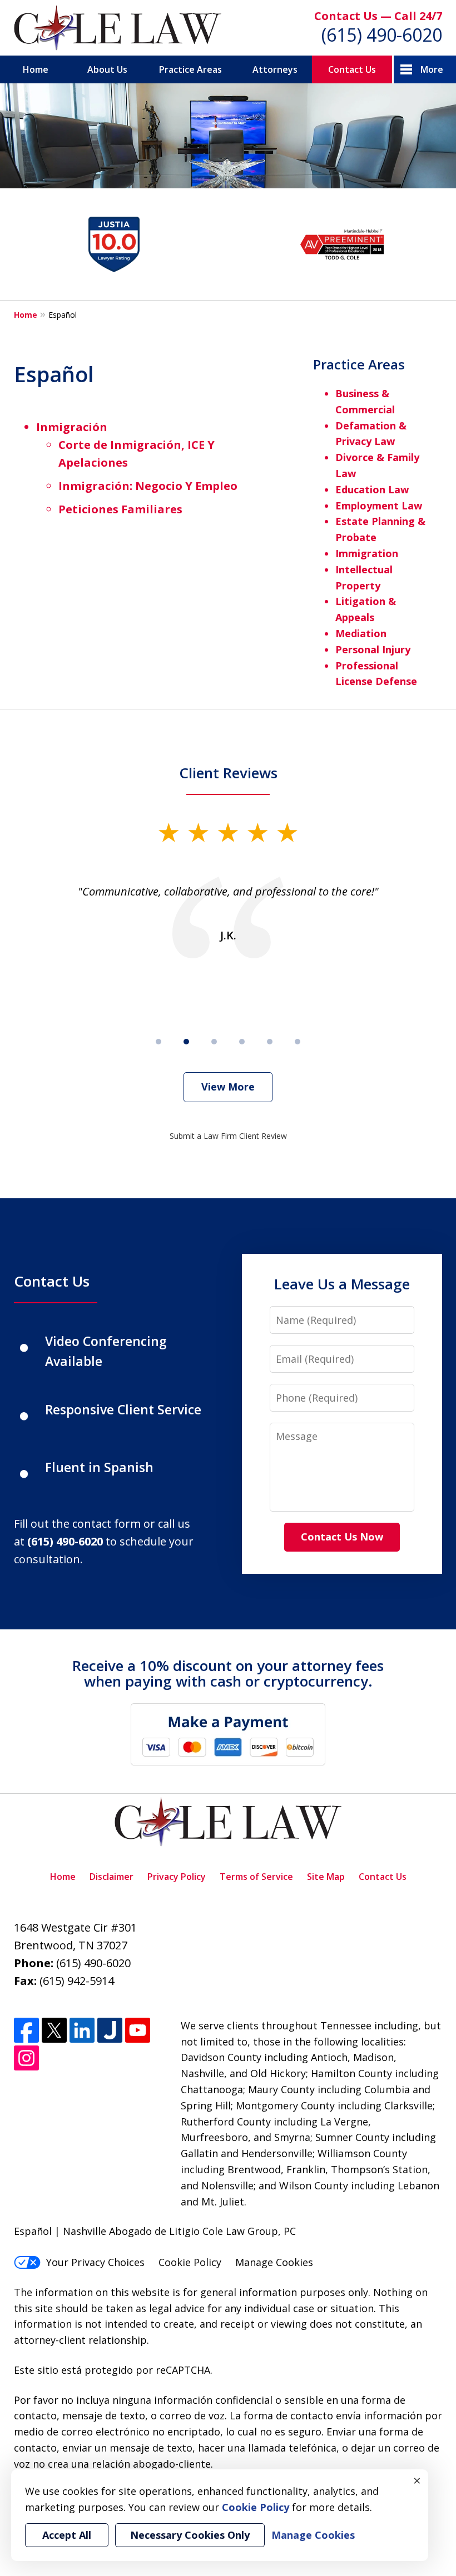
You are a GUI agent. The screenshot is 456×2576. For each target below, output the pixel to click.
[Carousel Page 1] (158, 1042)
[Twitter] (54, 2030)
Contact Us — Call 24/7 (378, 16)
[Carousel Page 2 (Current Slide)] (186, 1042)
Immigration (367, 553)
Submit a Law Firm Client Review (228, 1136)
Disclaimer (111, 1877)
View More (228, 1087)
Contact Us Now (342, 1537)
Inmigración (72, 427)
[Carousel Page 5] (270, 1042)
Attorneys (275, 69)
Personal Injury (373, 649)
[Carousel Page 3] (214, 1042)
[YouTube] (138, 2030)
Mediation (361, 633)
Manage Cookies (274, 2262)
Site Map (326, 1877)
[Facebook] (26, 2030)
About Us (107, 69)
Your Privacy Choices (95, 2262)
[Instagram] (26, 2058)
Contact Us (352, 69)
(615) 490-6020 (382, 35)
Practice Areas (190, 69)
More (432, 69)
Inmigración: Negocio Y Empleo (148, 486)
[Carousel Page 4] (242, 1042)
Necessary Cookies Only (190, 2535)
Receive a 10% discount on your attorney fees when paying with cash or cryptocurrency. (228, 1674)
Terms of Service (256, 1877)
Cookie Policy (190, 2262)
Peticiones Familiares (120, 509)
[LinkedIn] (82, 2030)
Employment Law (379, 506)
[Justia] (110, 2030)
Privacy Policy (177, 1877)
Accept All (67, 2535)
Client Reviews (228, 773)
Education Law (372, 489)
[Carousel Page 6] (298, 1042)
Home (36, 69)
